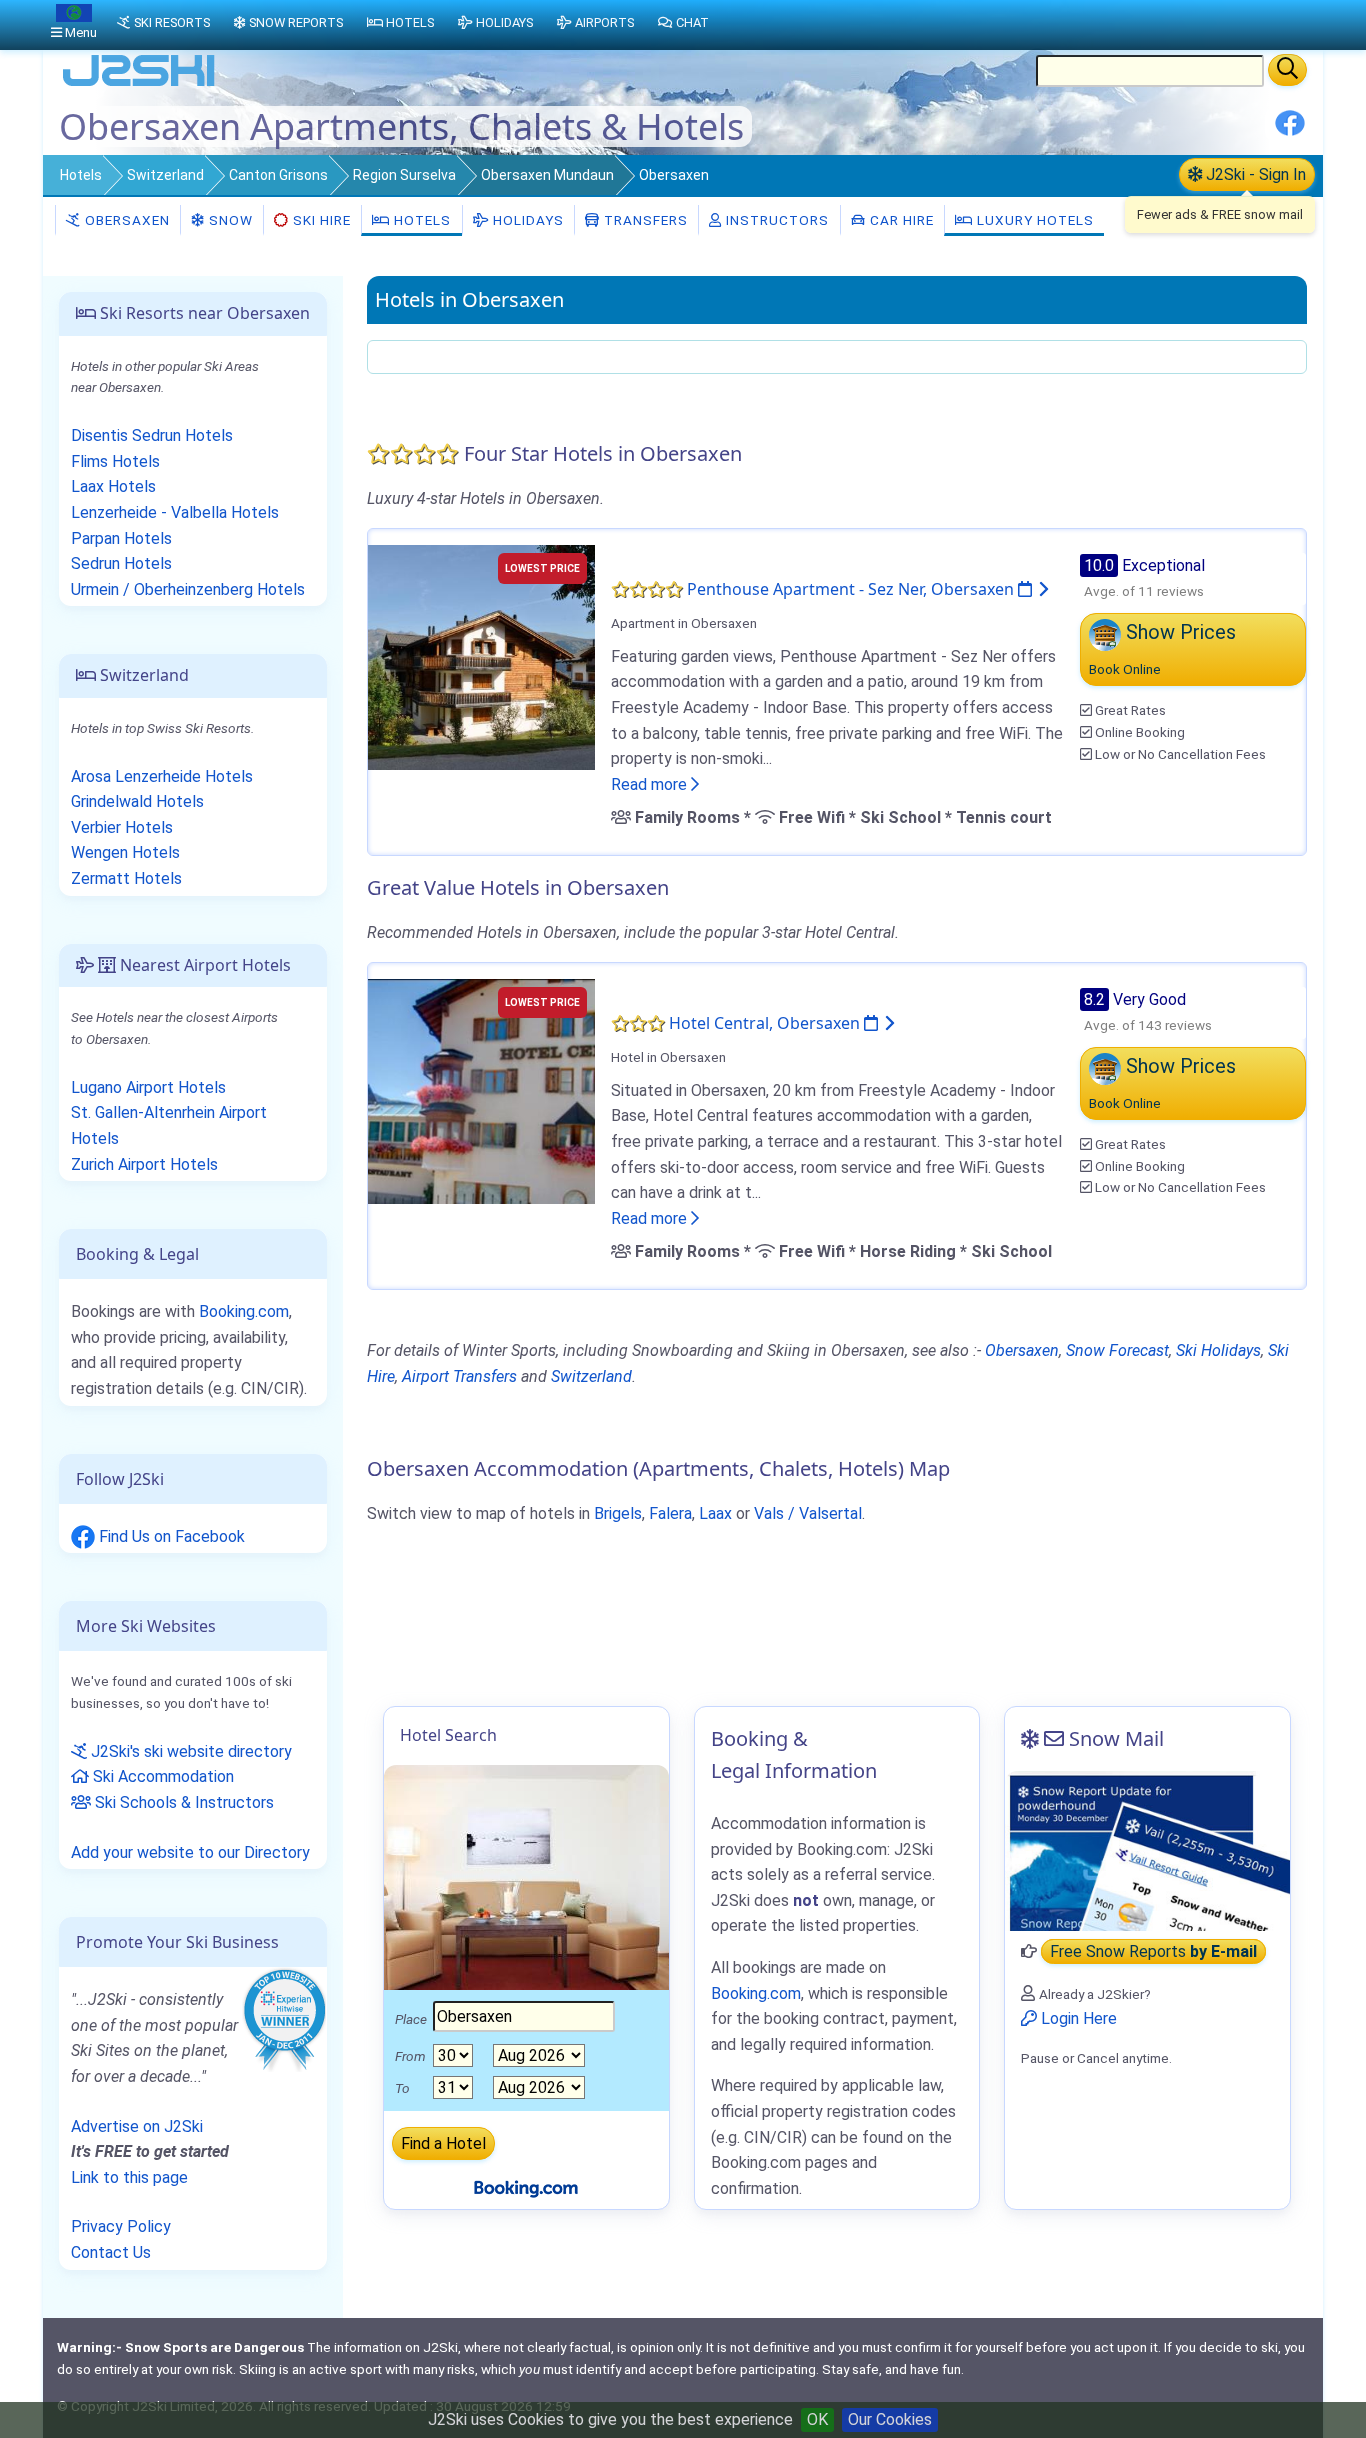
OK (817, 2419)
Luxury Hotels (1033, 220)
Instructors (775, 220)
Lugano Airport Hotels (148, 1087)
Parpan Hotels (121, 538)
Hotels (81, 175)
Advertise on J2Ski (137, 2126)
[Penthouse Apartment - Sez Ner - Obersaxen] (481, 655)
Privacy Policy (121, 2226)
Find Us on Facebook (170, 1536)
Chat (692, 22)
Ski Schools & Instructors (182, 1802)
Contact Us (111, 2252)
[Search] (1287, 70)
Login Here (1077, 2018)
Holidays (526, 220)
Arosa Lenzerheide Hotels (162, 776)
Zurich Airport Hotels (144, 1164)
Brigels (618, 1513)
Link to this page (129, 2177)
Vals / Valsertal (808, 1513)
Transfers (644, 220)
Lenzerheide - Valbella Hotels (175, 512)
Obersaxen (125, 220)
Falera (670, 1513)
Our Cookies (890, 2419)
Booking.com (244, 1311)
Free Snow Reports (1153, 1951)
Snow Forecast (1117, 1350)
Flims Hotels (115, 461)
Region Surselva (404, 175)
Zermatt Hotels (126, 878)
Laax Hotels (113, 486)
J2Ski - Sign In (1254, 174)
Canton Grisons (278, 175)
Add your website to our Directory (190, 1852)
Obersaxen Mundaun (547, 175)
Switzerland (165, 175)
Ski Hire (322, 220)
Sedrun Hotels (121, 563)
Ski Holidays (1218, 1350)
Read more (651, 784)
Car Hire (900, 220)
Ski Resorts (172, 22)
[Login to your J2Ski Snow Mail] (1147, 1851)
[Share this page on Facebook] (1290, 130)
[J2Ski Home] (139, 84)
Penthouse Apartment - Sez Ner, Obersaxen (852, 589)
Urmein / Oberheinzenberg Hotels (188, 589)
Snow (229, 220)
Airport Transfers (459, 1376)
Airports (604, 22)
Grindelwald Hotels (137, 801)
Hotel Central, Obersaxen (766, 1023)
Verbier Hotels (122, 827)
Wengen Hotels (125, 852)
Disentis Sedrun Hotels (152, 435)
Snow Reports (296, 22)
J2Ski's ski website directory (189, 1751)
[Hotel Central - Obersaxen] (481, 1089)
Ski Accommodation (161, 1776)
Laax (715, 1513)
